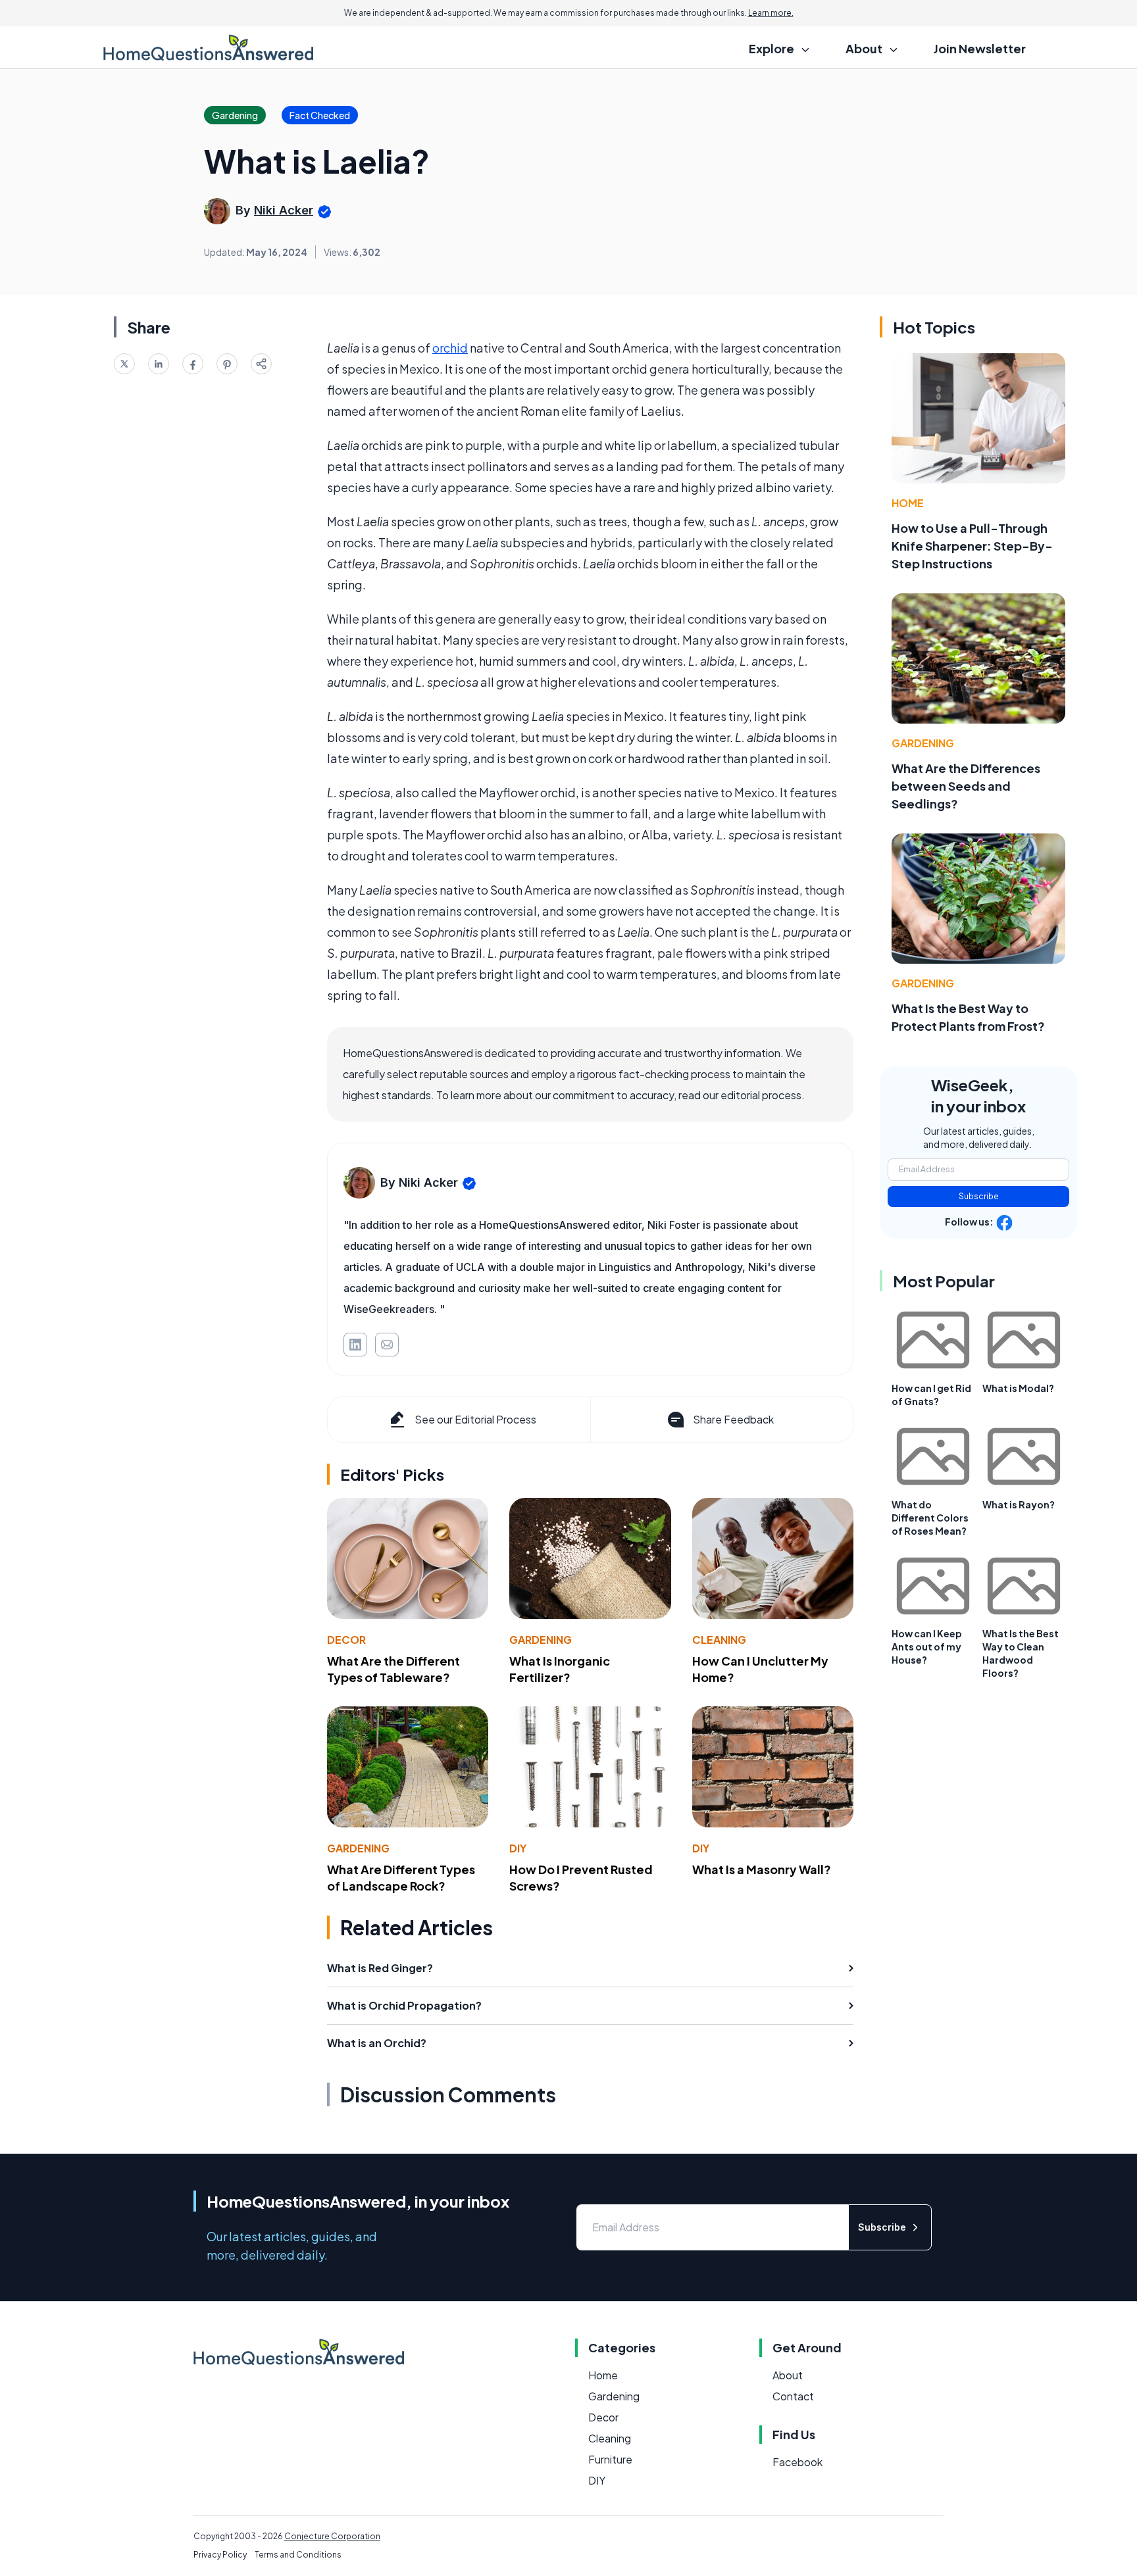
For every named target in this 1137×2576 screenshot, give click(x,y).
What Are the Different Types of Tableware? (393, 1669)
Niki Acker (284, 210)
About (788, 2375)
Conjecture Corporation (332, 2536)
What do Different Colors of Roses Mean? (930, 1518)
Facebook (797, 2462)
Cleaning (719, 1640)
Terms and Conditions (298, 2555)
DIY (518, 1848)
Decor (346, 1640)
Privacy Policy (220, 2555)
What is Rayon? (1019, 1504)
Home (908, 503)
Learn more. (771, 13)
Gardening (541, 1640)
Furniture (610, 2459)
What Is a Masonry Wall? (762, 1869)
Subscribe (979, 1196)
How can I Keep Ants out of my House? (927, 1647)
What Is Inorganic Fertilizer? (560, 1669)
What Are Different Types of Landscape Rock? (401, 1877)
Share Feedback (733, 1419)
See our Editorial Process (475, 1419)
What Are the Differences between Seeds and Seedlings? (966, 786)
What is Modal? (1018, 1388)
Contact (793, 2396)
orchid (450, 348)
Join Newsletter (980, 48)
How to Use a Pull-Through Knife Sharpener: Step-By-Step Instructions (972, 546)
